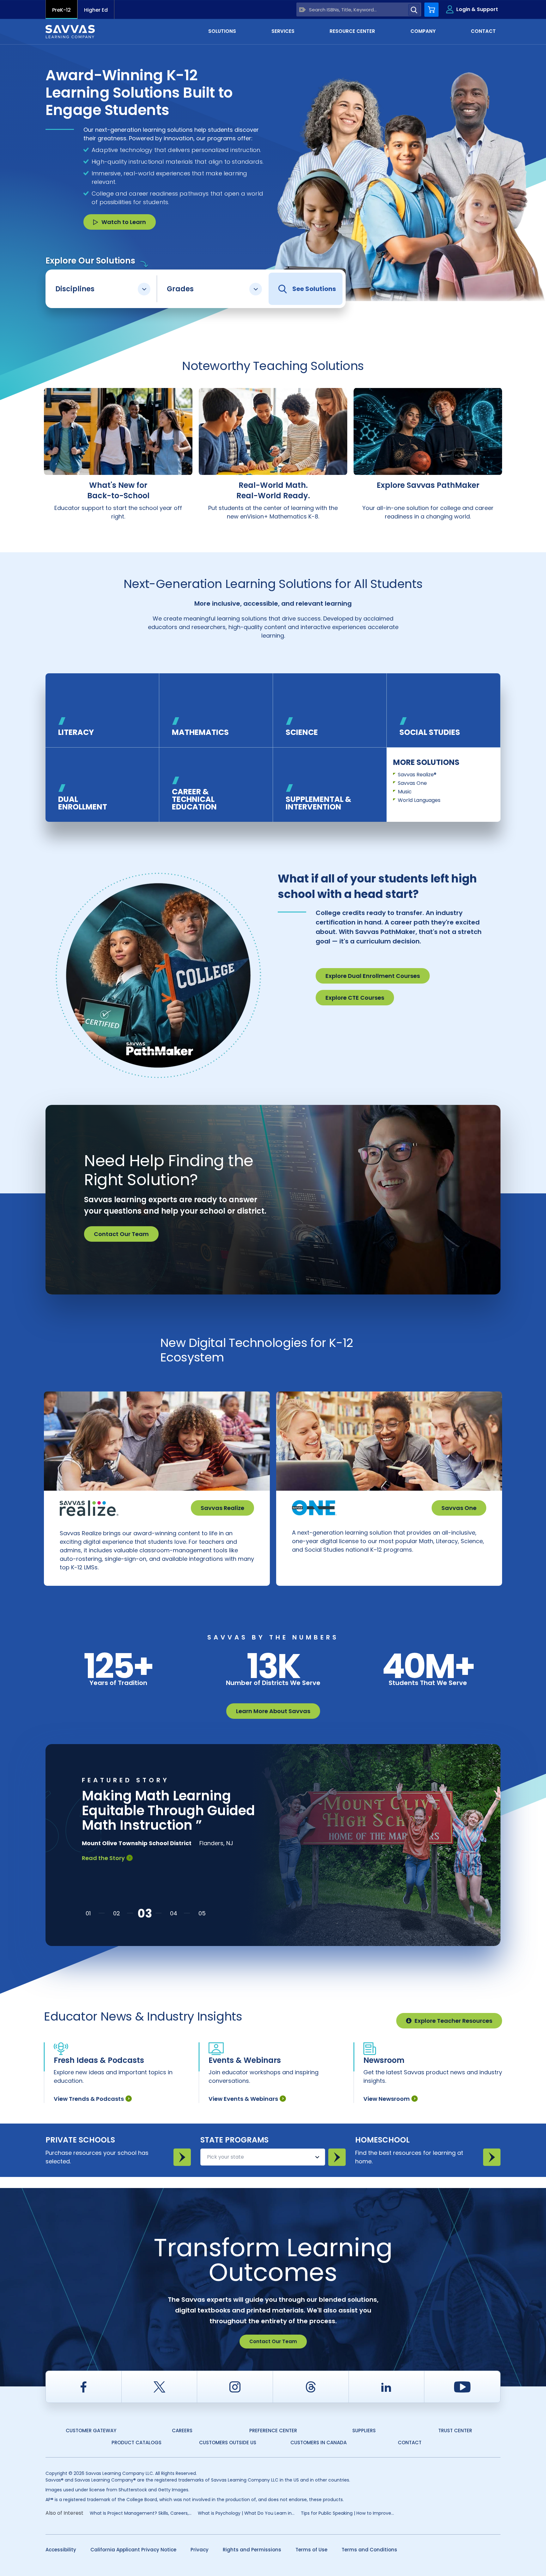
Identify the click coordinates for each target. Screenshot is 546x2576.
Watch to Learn (124, 222)
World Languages (419, 800)
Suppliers (364, 2431)
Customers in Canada (318, 2443)
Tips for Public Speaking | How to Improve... (347, 2513)
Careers (182, 2431)
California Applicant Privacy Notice (133, 2550)
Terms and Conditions (369, 2550)
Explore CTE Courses (355, 998)
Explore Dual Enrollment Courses (373, 976)
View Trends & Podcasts (89, 2099)
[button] (88, 1913)
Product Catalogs (136, 2443)
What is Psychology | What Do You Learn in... (246, 2513)
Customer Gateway (91, 2431)
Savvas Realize (222, 1508)
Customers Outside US (228, 2443)
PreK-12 (61, 10)
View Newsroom (387, 2099)
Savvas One (412, 783)
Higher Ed (96, 10)
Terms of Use (311, 2550)
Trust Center (455, 2431)
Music (405, 792)
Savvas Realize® (417, 775)
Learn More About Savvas (273, 1711)
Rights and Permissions (252, 2550)
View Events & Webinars (243, 2099)
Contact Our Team (121, 1234)
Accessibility (61, 2550)
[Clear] (303, 10)
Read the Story (103, 1873)
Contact (410, 2443)
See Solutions (314, 289)
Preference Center (273, 2431)
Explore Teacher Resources (453, 2021)
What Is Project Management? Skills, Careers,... (141, 2513)
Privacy (200, 2550)
